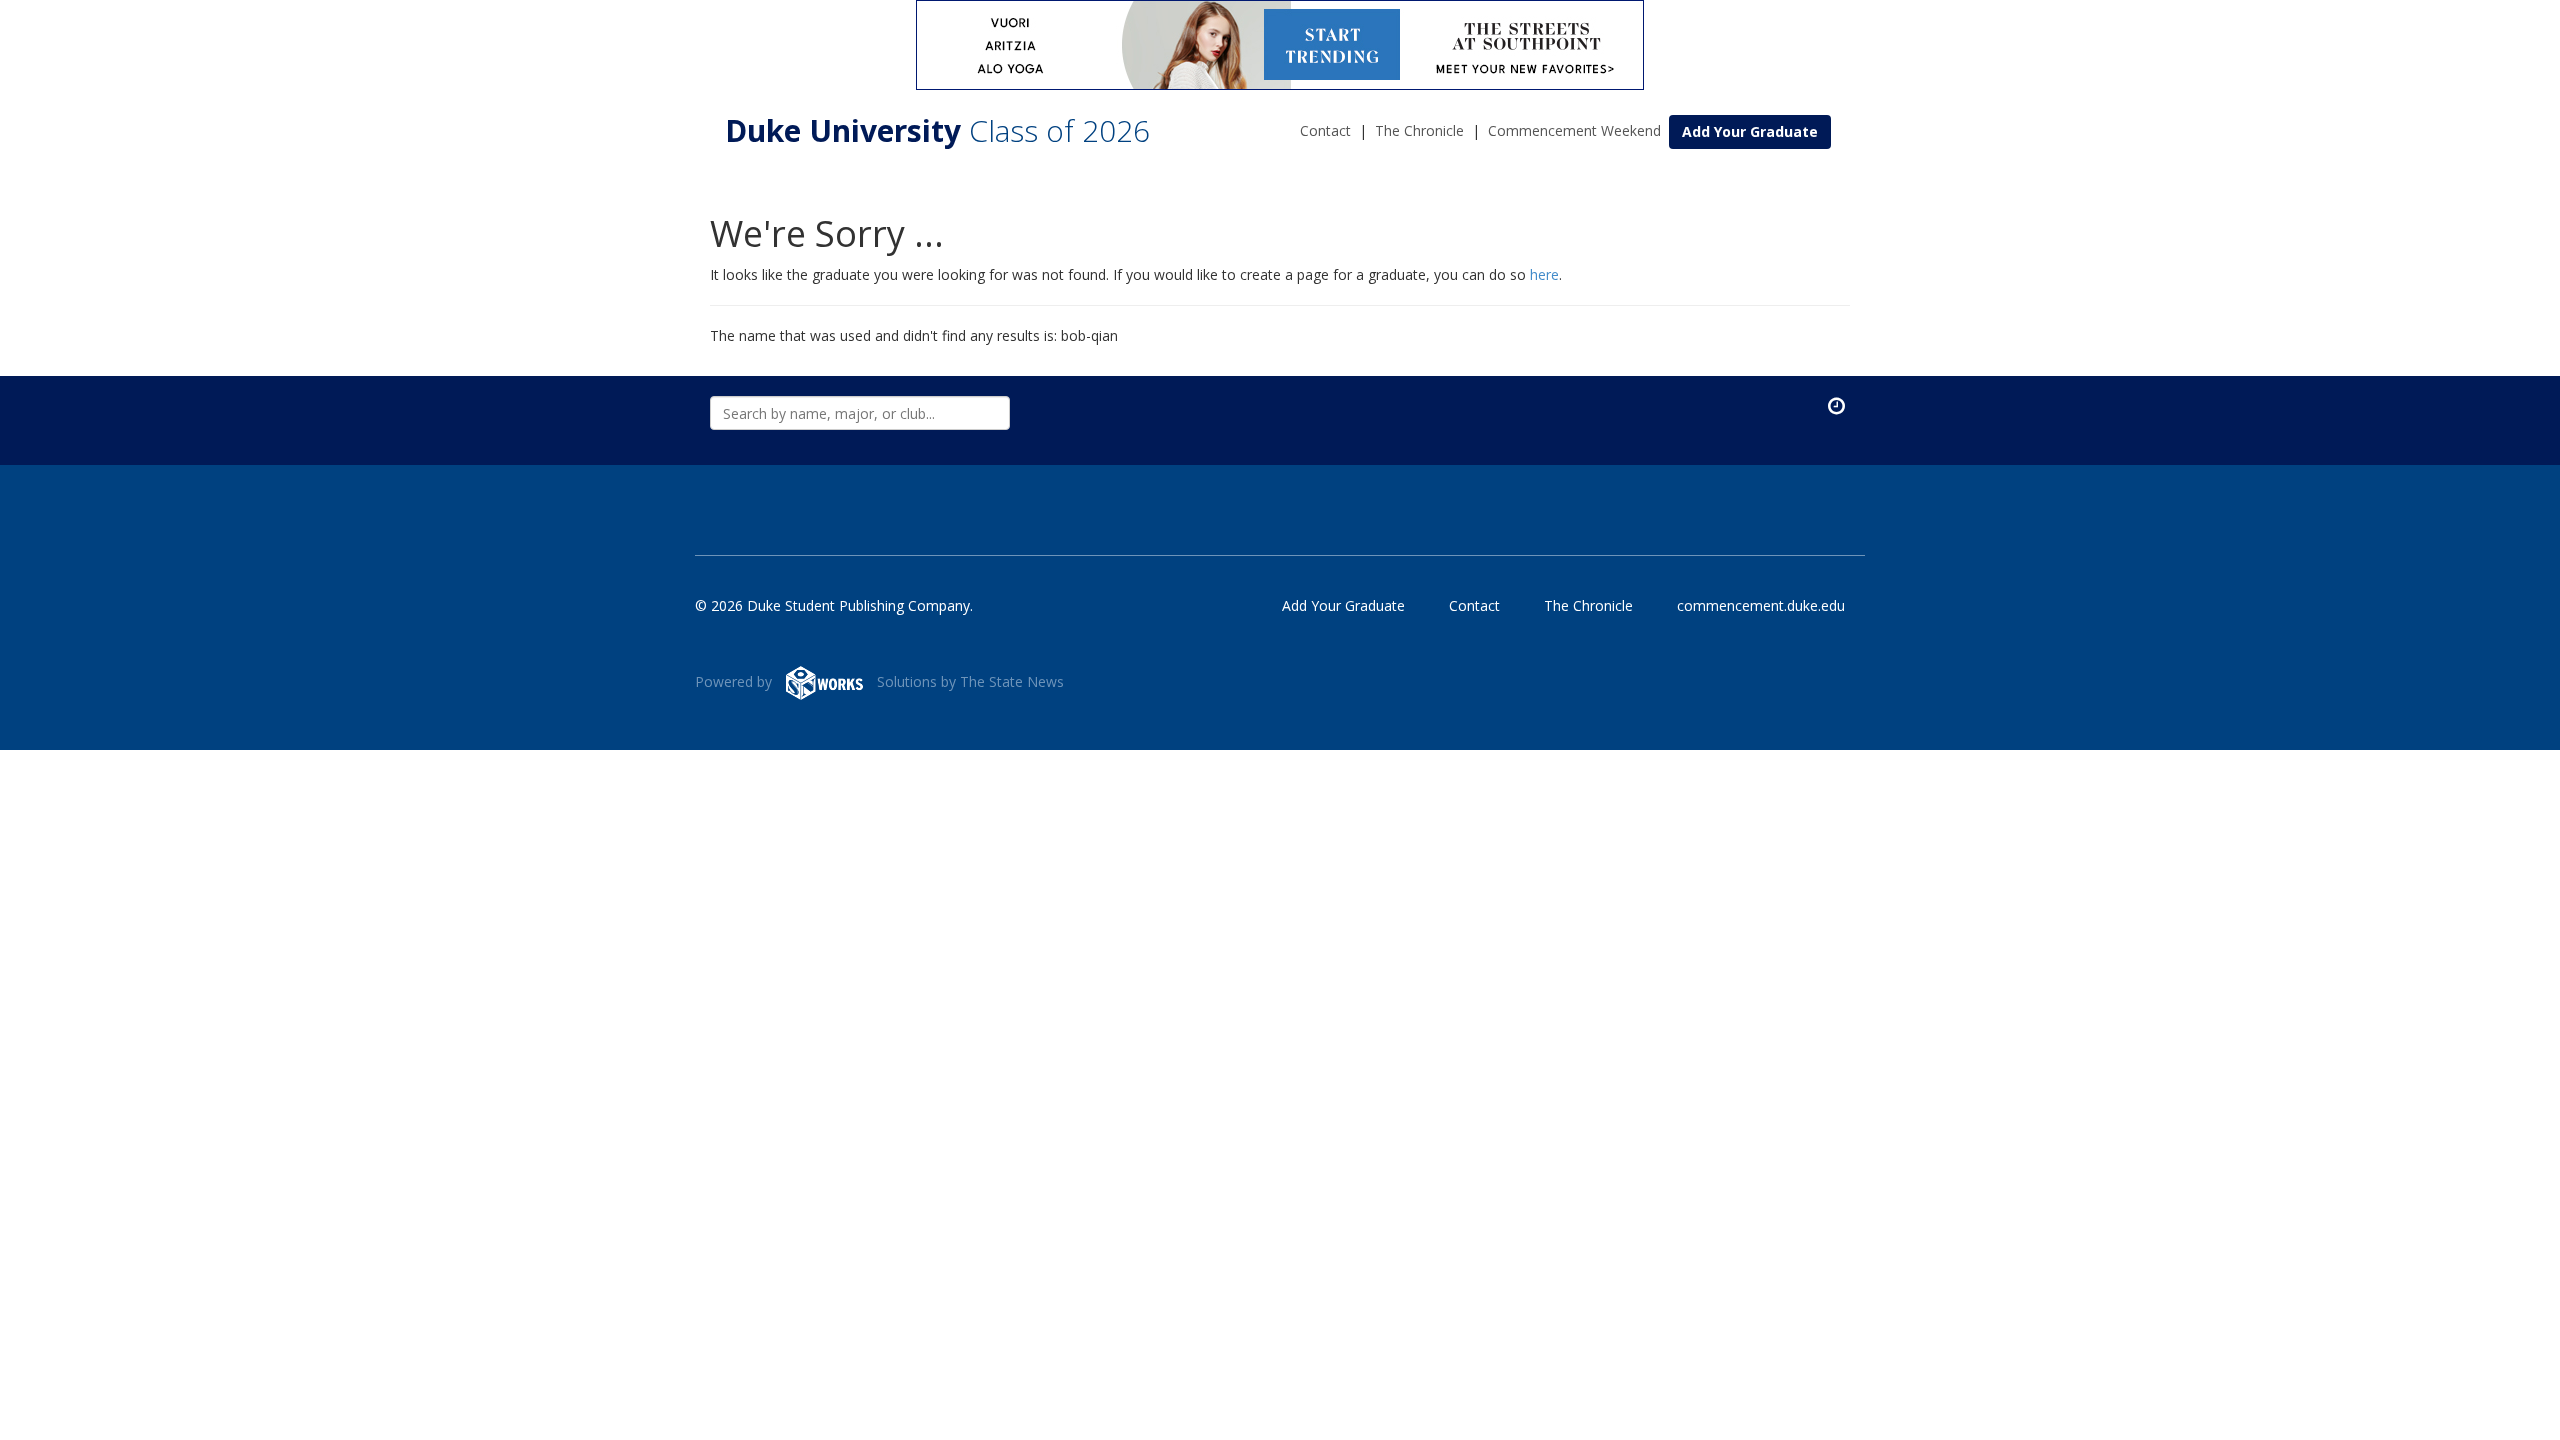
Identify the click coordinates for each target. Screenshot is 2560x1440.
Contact (1325, 130)
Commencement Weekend (1574, 130)
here (1544, 274)
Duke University (937, 130)
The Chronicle (1419, 130)
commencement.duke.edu (1761, 605)
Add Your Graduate (1750, 131)
